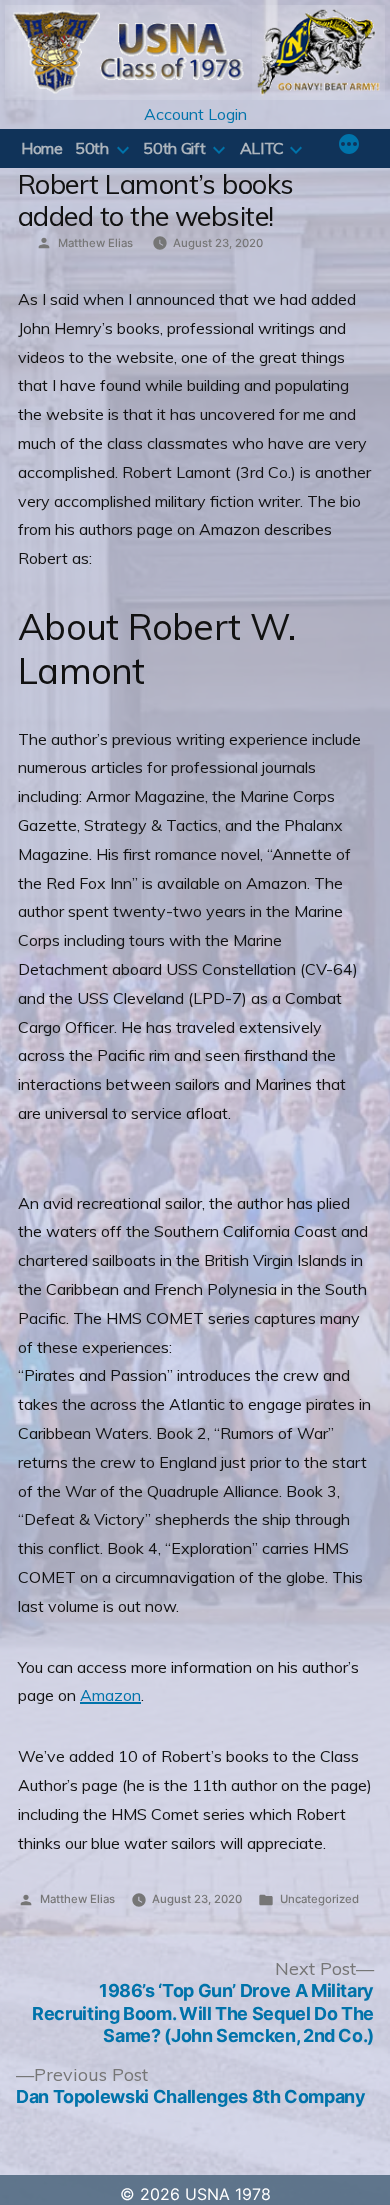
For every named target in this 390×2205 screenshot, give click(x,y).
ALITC (262, 148)
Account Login (195, 114)
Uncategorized (319, 1899)
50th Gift (174, 148)
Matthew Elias (95, 243)
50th (92, 148)
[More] (349, 146)
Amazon (110, 1695)
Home (42, 148)
